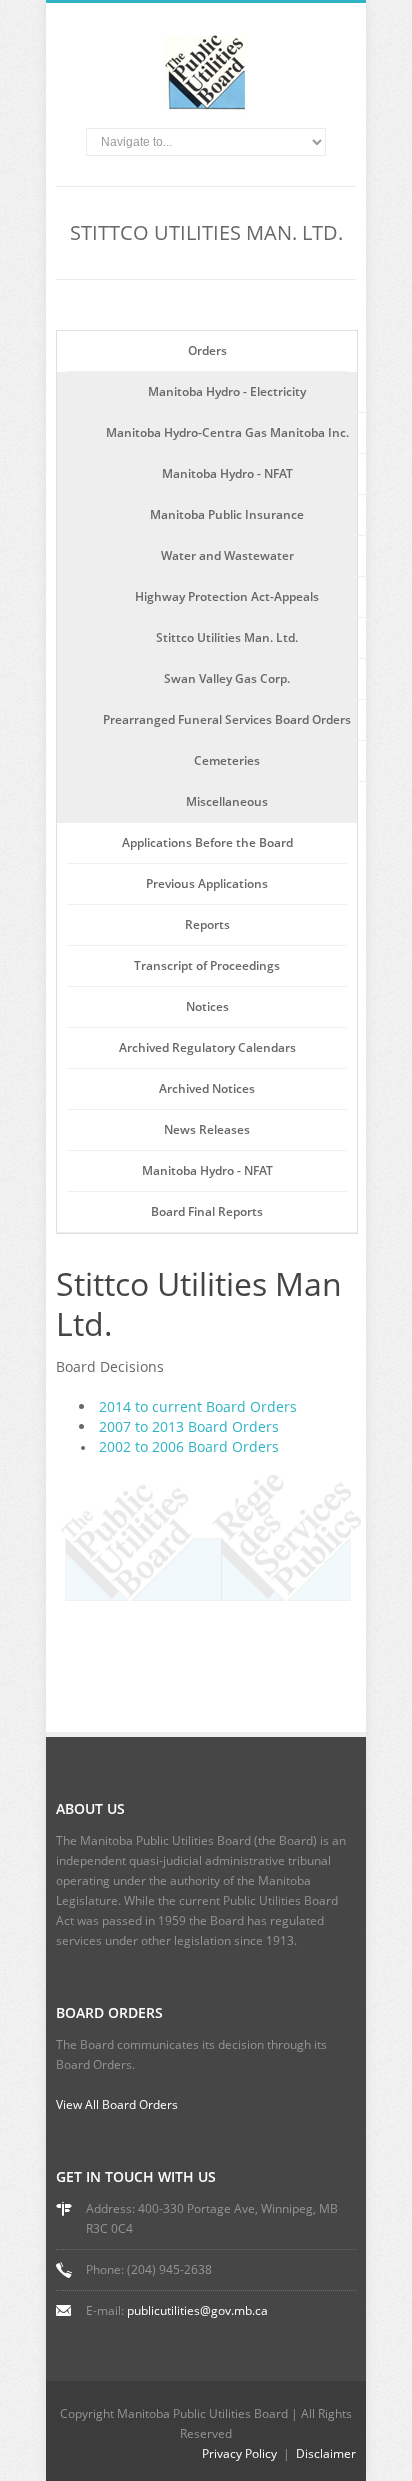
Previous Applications (207, 883)
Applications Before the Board (207, 842)
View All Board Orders (117, 2104)
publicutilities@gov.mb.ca (197, 2310)
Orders (207, 350)
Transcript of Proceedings (207, 965)
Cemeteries (227, 760)
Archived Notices (207, 1088)
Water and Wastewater (227, 555)
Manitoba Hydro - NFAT (227, 473)
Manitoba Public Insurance (227, 514)
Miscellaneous (227, 801)
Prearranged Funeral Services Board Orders (227, 719)
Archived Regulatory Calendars (207, 1047)
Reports (207, 924)
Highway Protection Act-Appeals (227, 596)
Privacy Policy (239, 2453)
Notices (207, 1006)
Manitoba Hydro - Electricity (227, 391)
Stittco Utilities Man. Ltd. (227, 637)
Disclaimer (326, 2453)
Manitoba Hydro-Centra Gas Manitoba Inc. (227, 432)
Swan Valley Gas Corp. (227, 678)
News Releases (207, 1129)
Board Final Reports (207, 1211)
